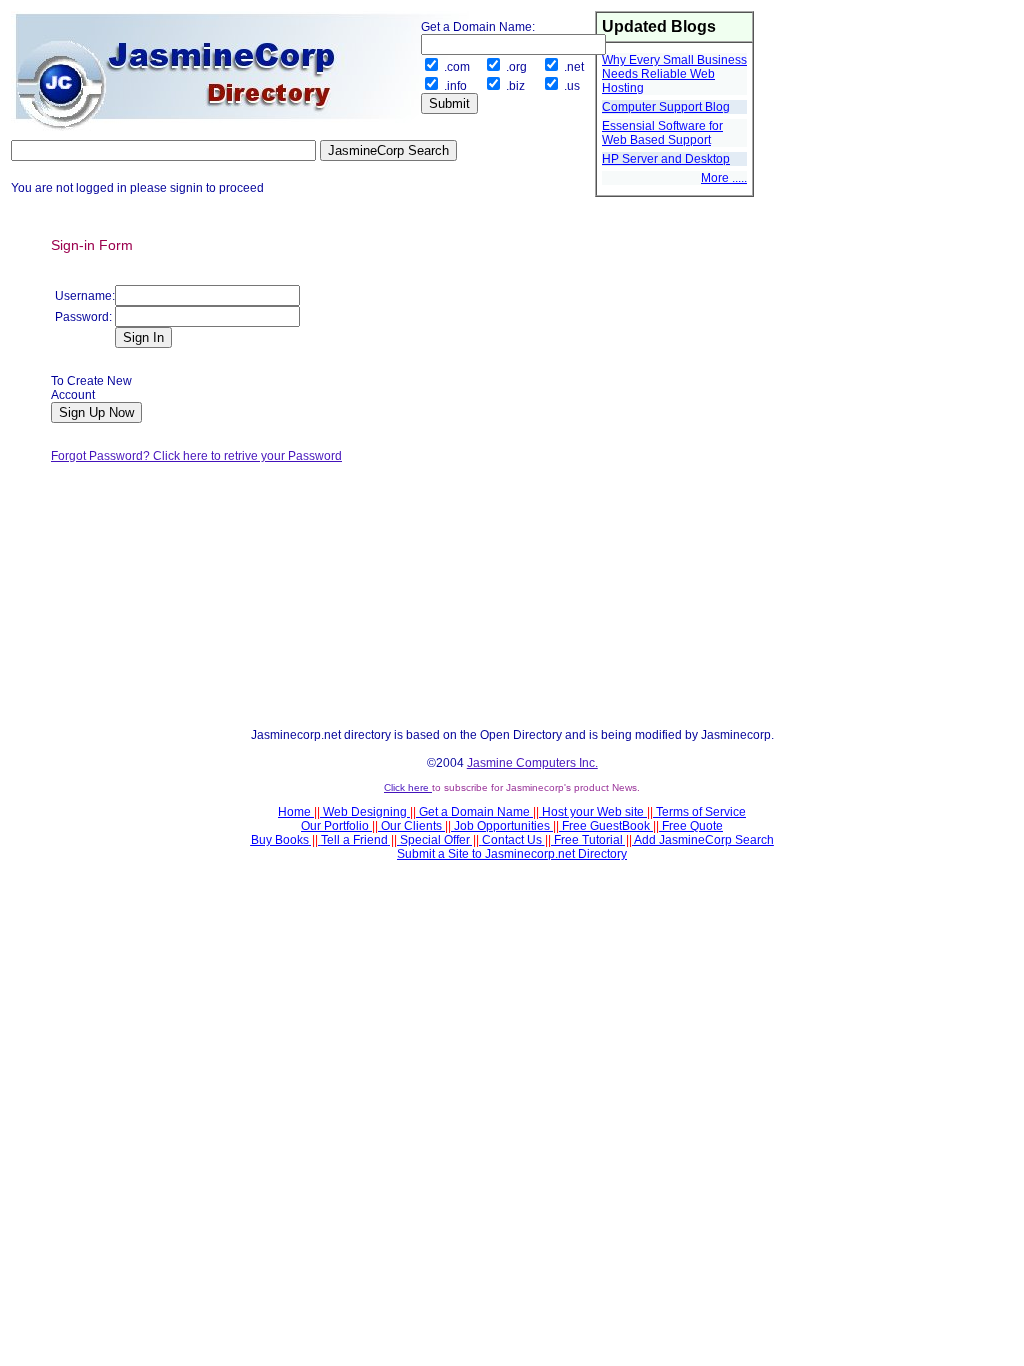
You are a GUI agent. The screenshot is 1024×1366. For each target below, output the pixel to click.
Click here (408, 787)
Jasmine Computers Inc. (532, 763)
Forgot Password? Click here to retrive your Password (196, 456)
